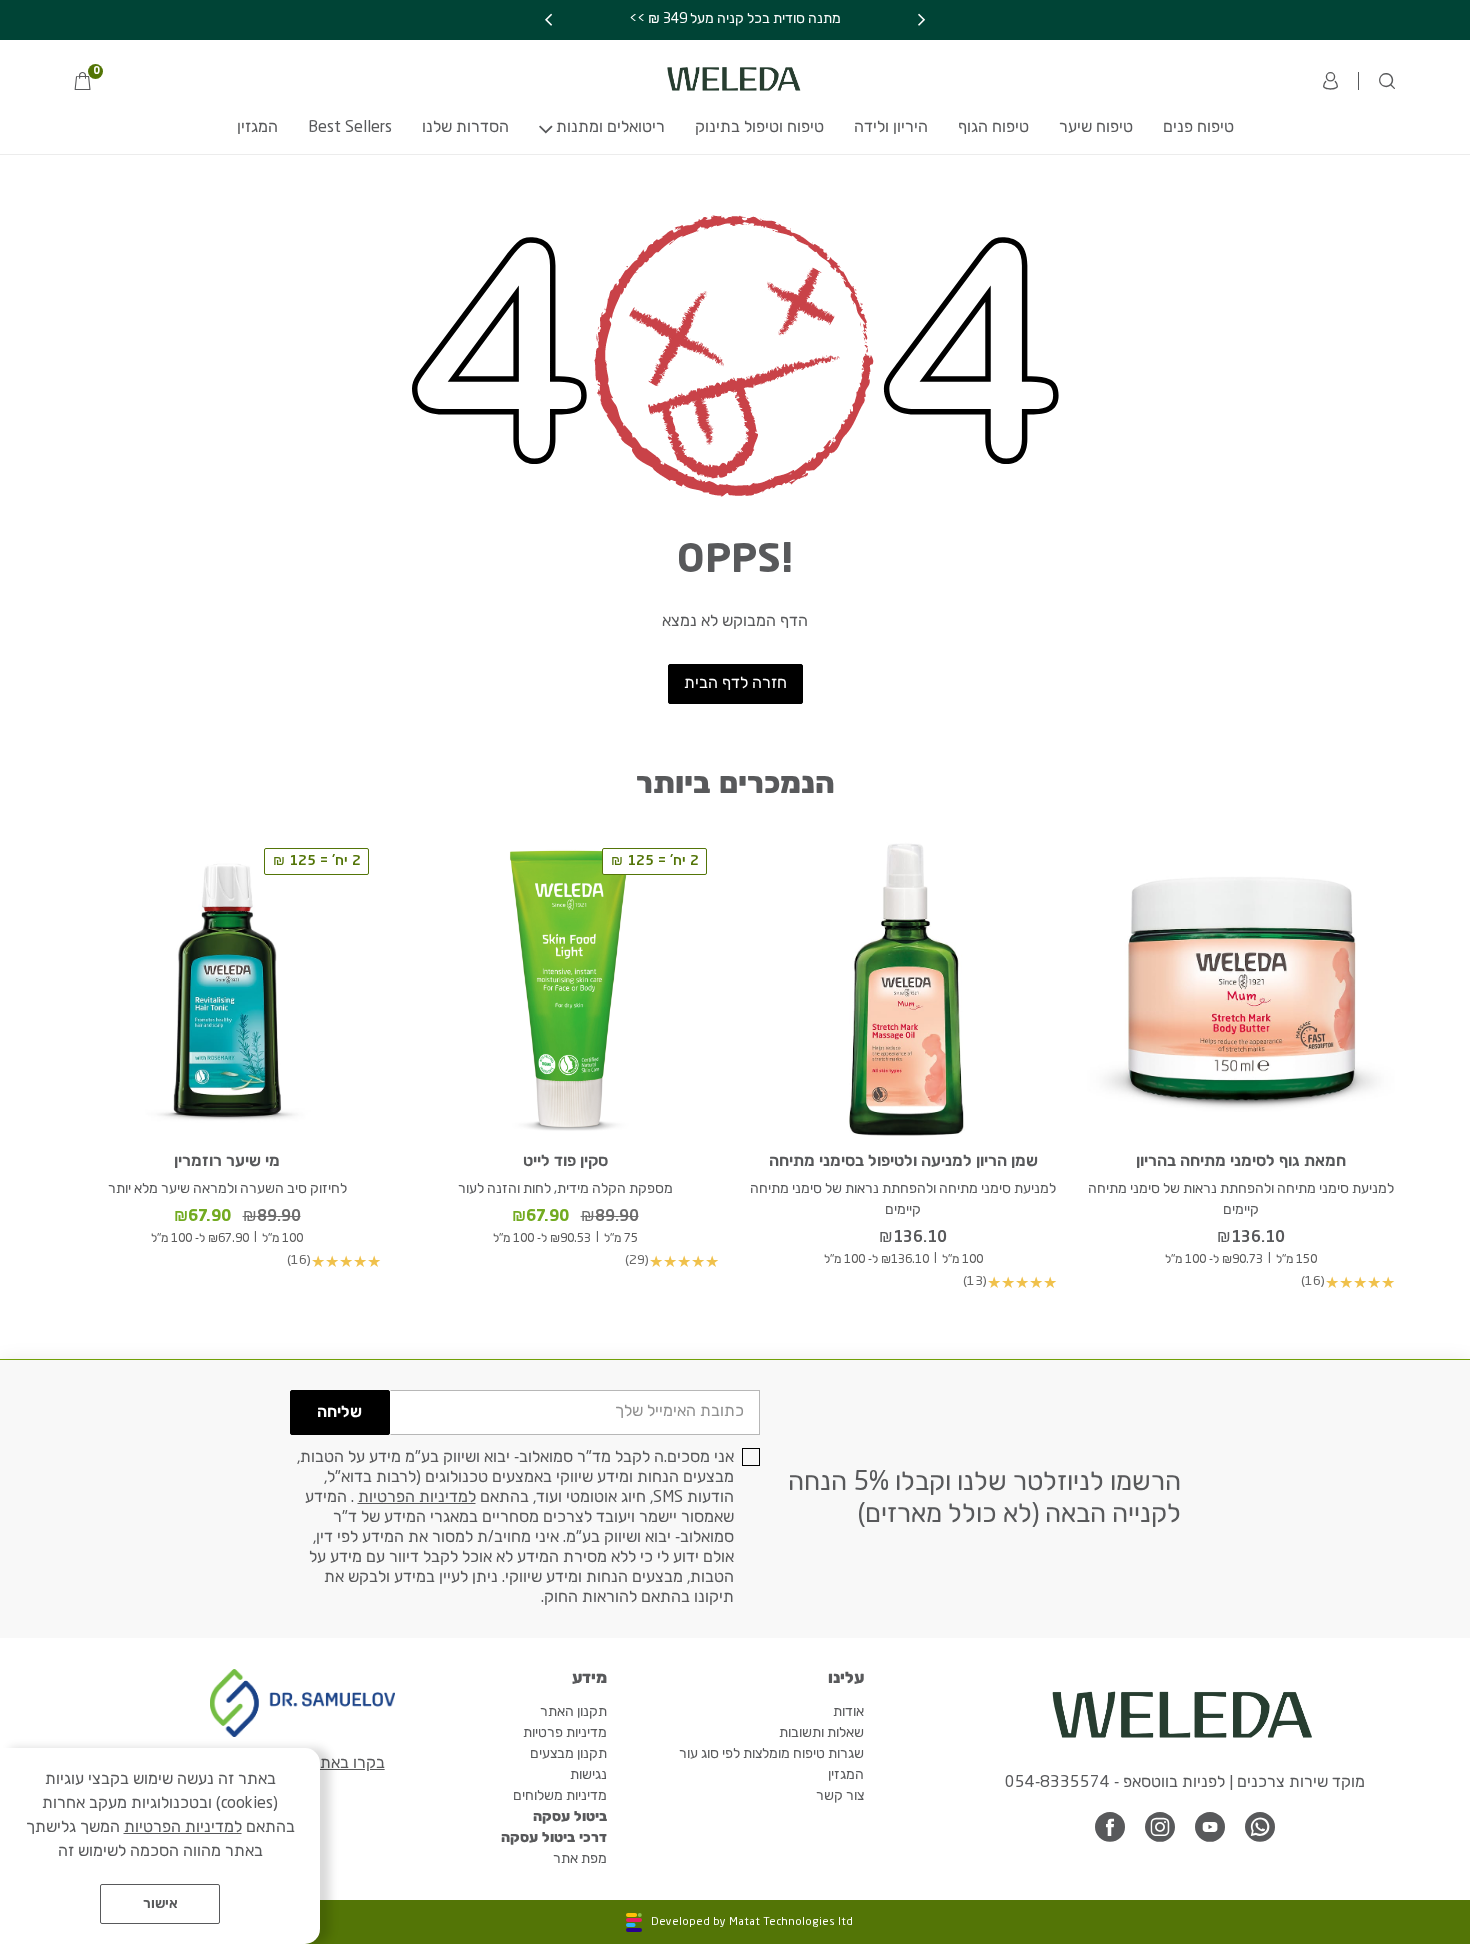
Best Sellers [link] (350, 128)
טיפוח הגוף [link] (993, 128)
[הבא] (548, 20)
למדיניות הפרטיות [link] (417, 1498)
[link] (87, 82)
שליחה (339, 1413)
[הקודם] (921, 20)
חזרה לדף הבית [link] (735, 684)
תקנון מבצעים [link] (568, 1754)
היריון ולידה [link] (891, 128)
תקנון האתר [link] (573, 1712)
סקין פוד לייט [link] (565, 1162)
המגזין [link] (257, 128)
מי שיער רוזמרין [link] (227, 1162)
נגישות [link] (588, 1775)
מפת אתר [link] (580, 1859)
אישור (160, 1904)
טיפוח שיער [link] (1096, 128)
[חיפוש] (1387, 81)
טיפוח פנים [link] (1198, 128)
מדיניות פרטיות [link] (565, 1733)
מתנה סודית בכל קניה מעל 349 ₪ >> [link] (735, 19)
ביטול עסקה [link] (570, 1817)
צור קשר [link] (840, 1796)
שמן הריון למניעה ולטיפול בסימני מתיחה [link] (903, 1162)
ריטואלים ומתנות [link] (610, 128)
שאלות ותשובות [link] (821, 1733)
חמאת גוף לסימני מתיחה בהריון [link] (1241, 1162)
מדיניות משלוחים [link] (560, 1796)
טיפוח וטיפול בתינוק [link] (759, 128)
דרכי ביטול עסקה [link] (554, 1838)
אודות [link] (848, 1712)
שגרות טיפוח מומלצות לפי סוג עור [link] (771, 1754)
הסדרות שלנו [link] (465, 128)
